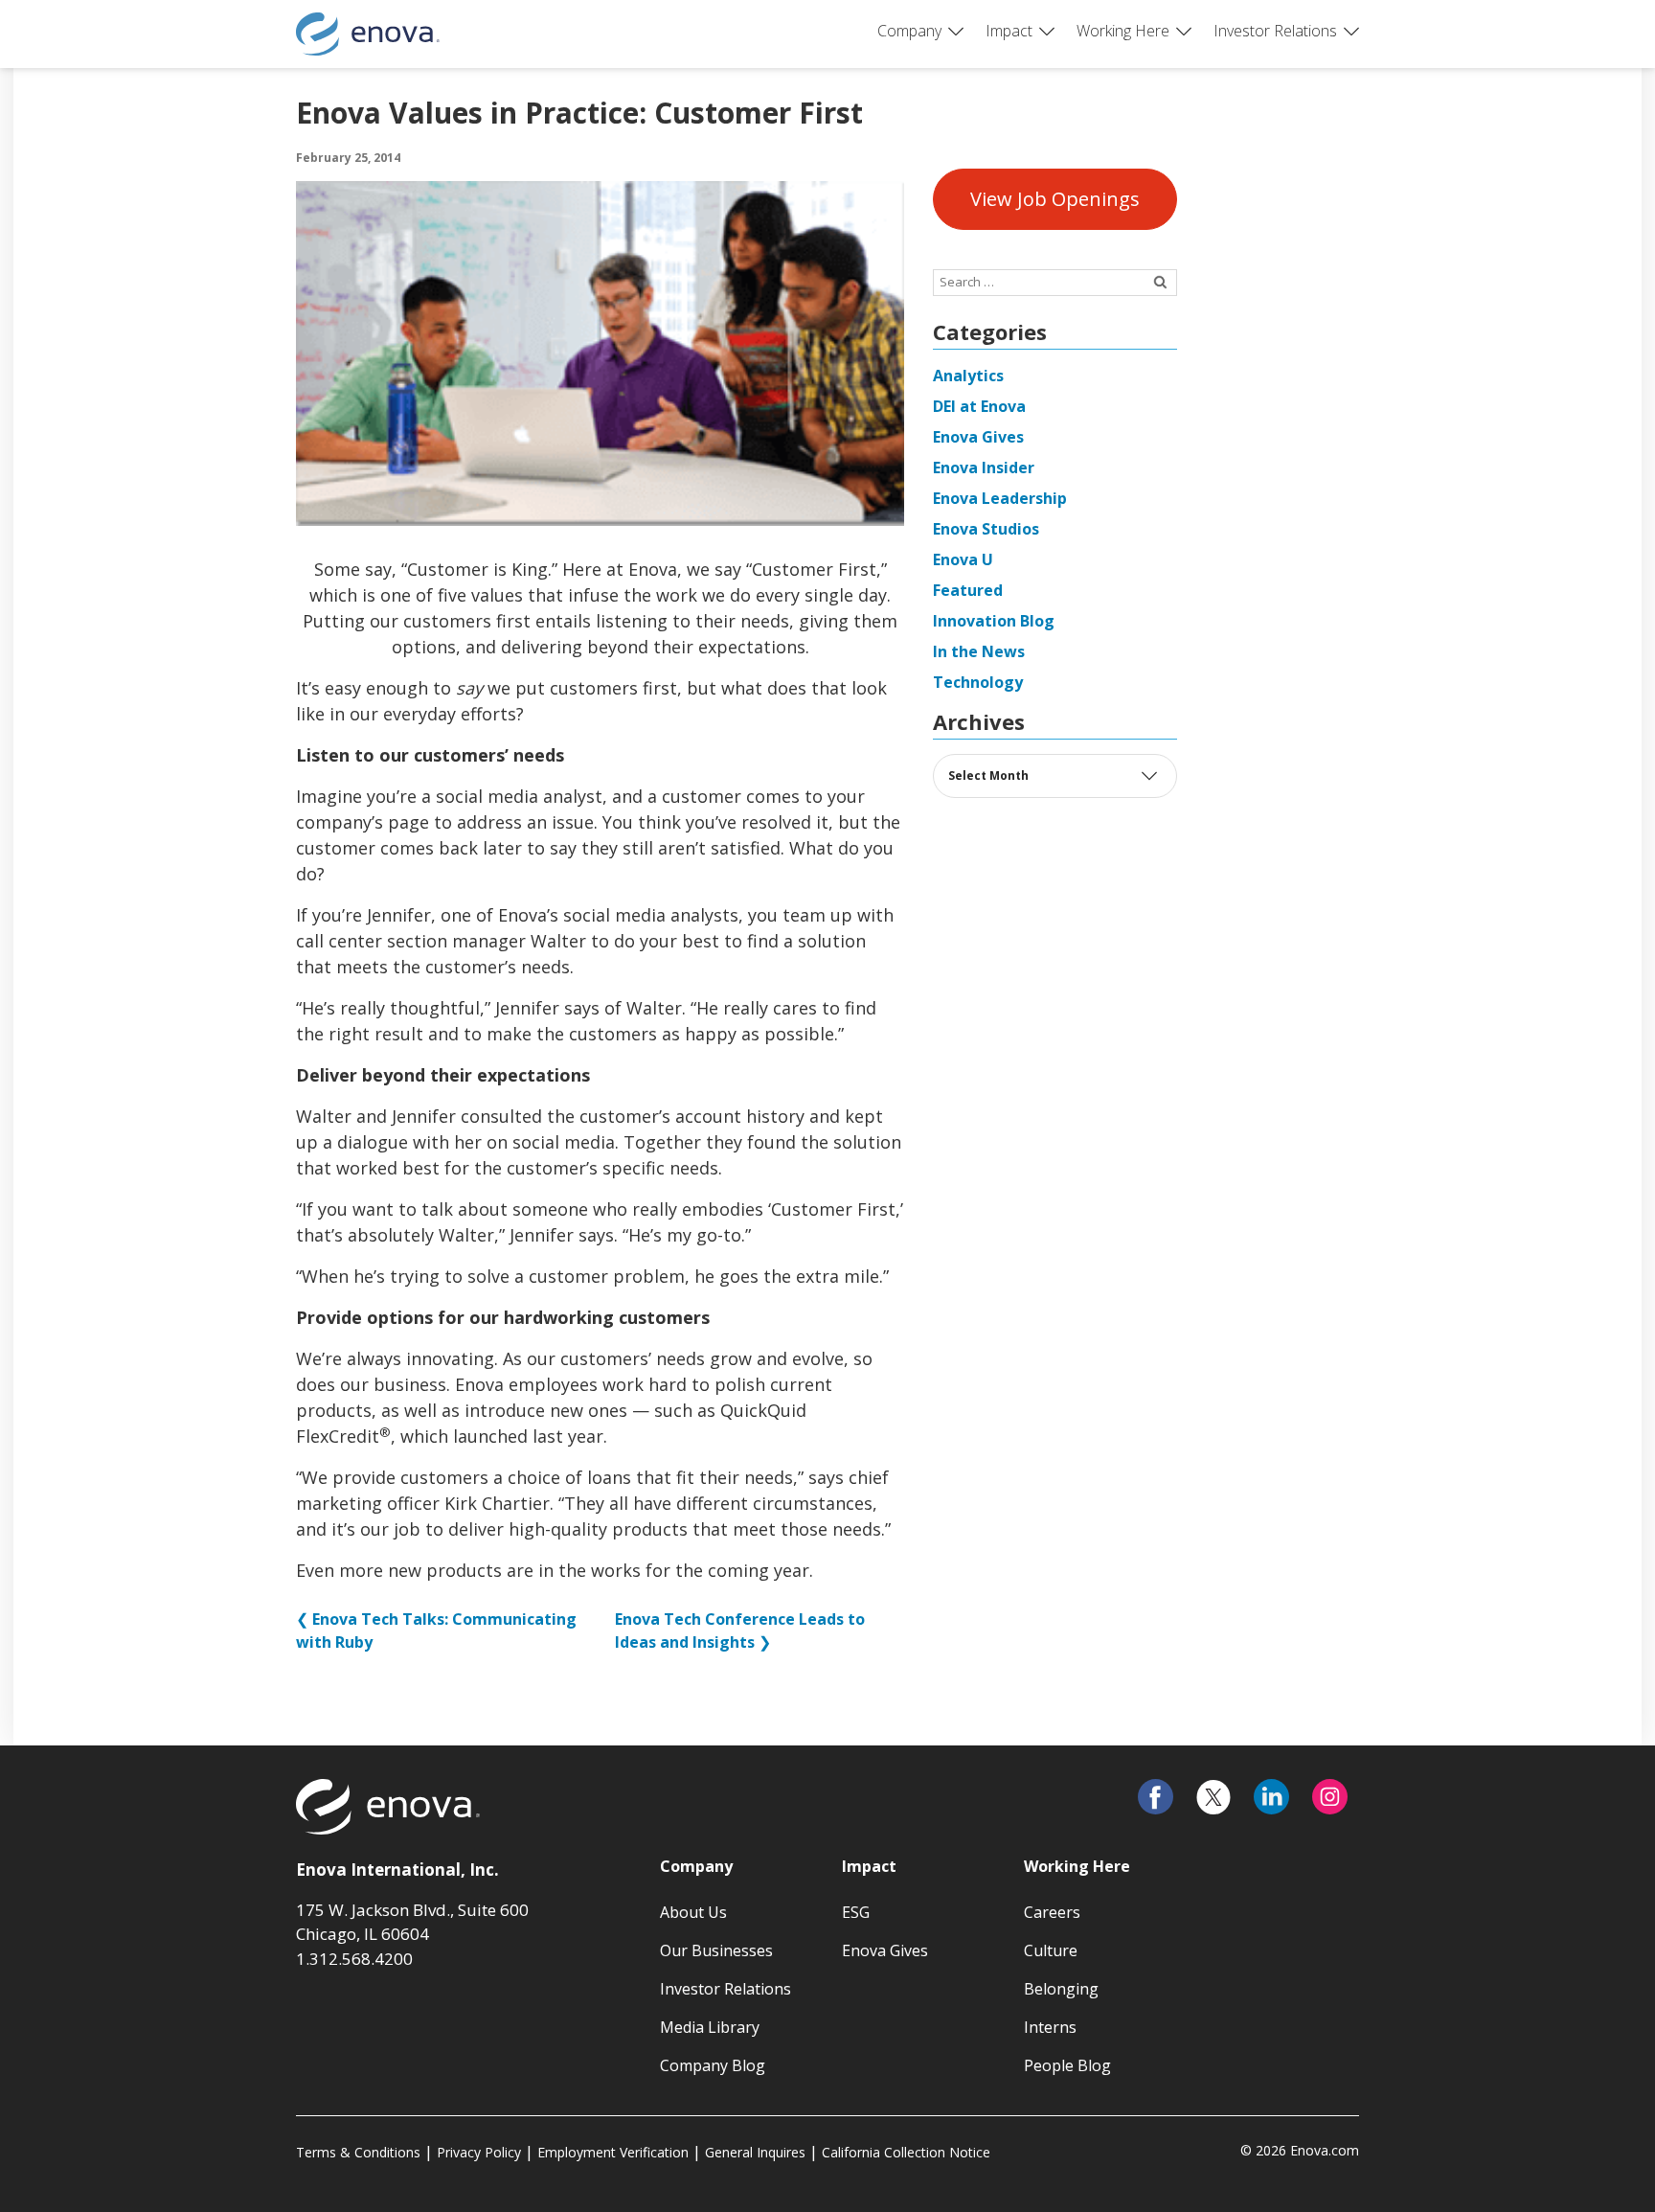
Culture (1051, 1950)
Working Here (1123, 31)
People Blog (1067, 2065)
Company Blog (713, 2065)
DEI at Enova (979, 406)
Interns (1050, 2027)
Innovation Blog (994, 621)
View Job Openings (1055, 199)
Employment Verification (613, 2152)
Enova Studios (986, 529)
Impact (1009, 31)
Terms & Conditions (358, 2152)
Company (909, 31)
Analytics (968, 376)
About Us (693, 1912)
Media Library (710, 2027)
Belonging (1061, 1989)
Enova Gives (978, 437)
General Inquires (755, 2152)
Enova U (963, 559)
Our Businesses (716, 1950)
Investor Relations (1275, 31)
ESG (856, 1912)
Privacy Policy (479, 2152)
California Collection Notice (906, 2152)
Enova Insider (984, 467)
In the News (979, 651)
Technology (978, 682)
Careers (1052, 1912)
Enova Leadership (1000, 498)
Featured (968, 590)
